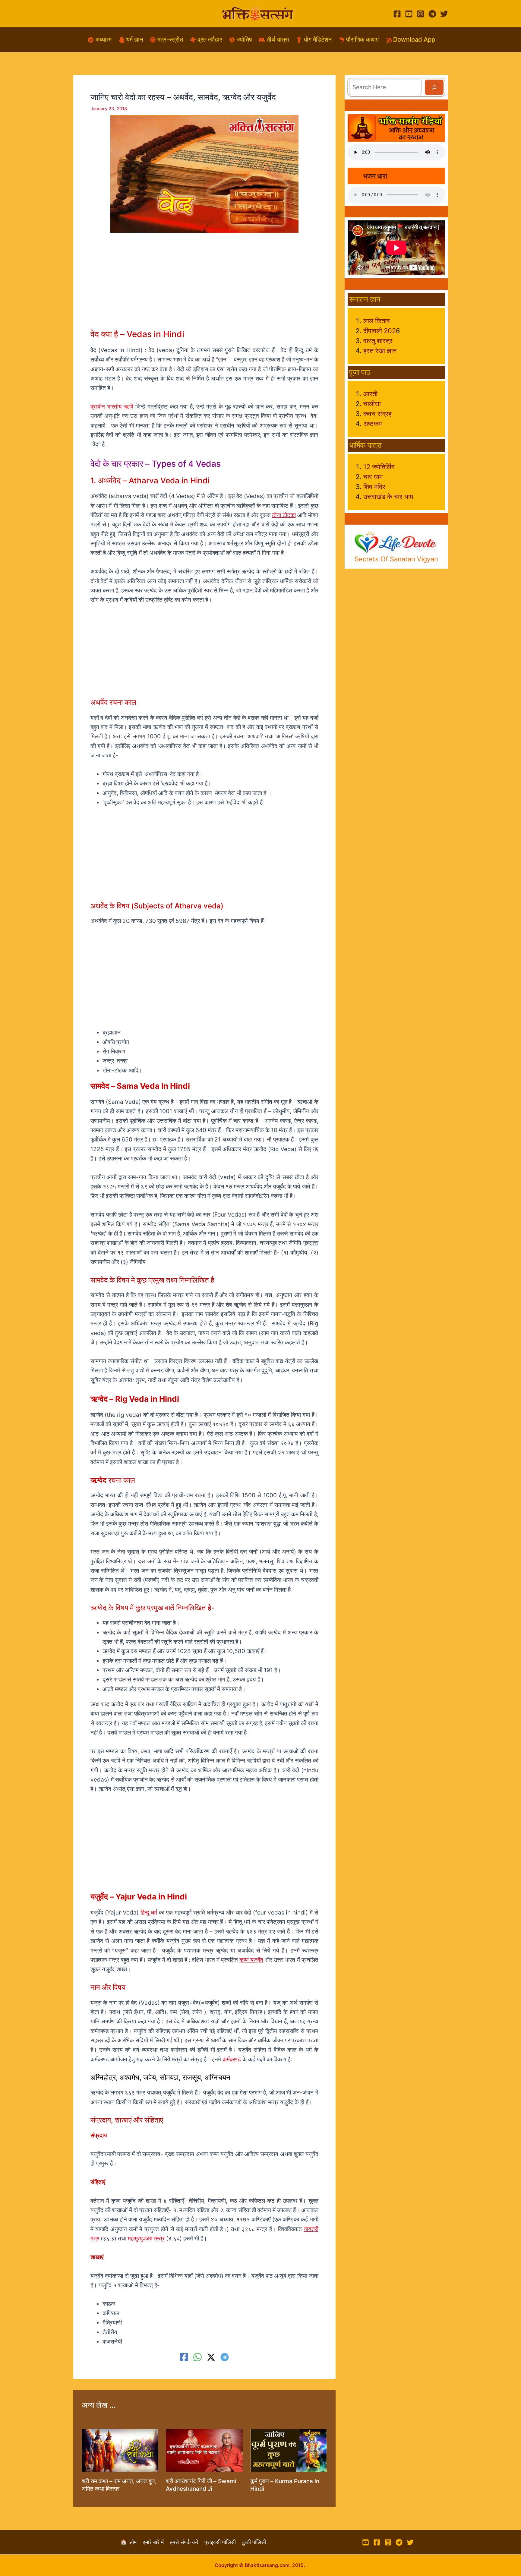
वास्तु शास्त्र (378, 341)
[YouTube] (409, 14)
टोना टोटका (284, 515)
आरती (370, 394)
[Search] (434, 87)
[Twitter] (444, 14)
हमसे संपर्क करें (187, 2542)
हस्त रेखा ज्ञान (380, 351)
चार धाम (373, 477)
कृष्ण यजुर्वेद (251, 1960)
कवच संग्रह (377, 414)
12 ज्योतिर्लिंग (379, 467)
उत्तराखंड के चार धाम (388, 497)
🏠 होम (131, 2542)
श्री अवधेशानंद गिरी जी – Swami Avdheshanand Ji (201, 2485)
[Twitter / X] (211, 2357)
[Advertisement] (204, 286)
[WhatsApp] (197, 2357)
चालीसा (372, 404)
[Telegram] (432, 14)
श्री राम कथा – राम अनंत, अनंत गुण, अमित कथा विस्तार (119, 2485)
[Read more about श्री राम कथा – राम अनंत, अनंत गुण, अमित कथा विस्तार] (120, 2450)
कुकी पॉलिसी (254, 2542)
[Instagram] (421, 14)
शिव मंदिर (374, 487)
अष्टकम (373, 424)
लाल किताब (377, 321)
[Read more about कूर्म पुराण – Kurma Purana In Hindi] (289, 2450)
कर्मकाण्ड (232, 2059)
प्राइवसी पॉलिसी (223, 2542)
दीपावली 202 (380, 331)
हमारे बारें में (156, 2542)
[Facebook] (397, 14)
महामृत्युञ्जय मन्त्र (146, 2238)
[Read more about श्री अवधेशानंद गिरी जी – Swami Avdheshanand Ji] (204, 2450)
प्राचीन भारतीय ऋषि (112, 407)
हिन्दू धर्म (149, 1913)
